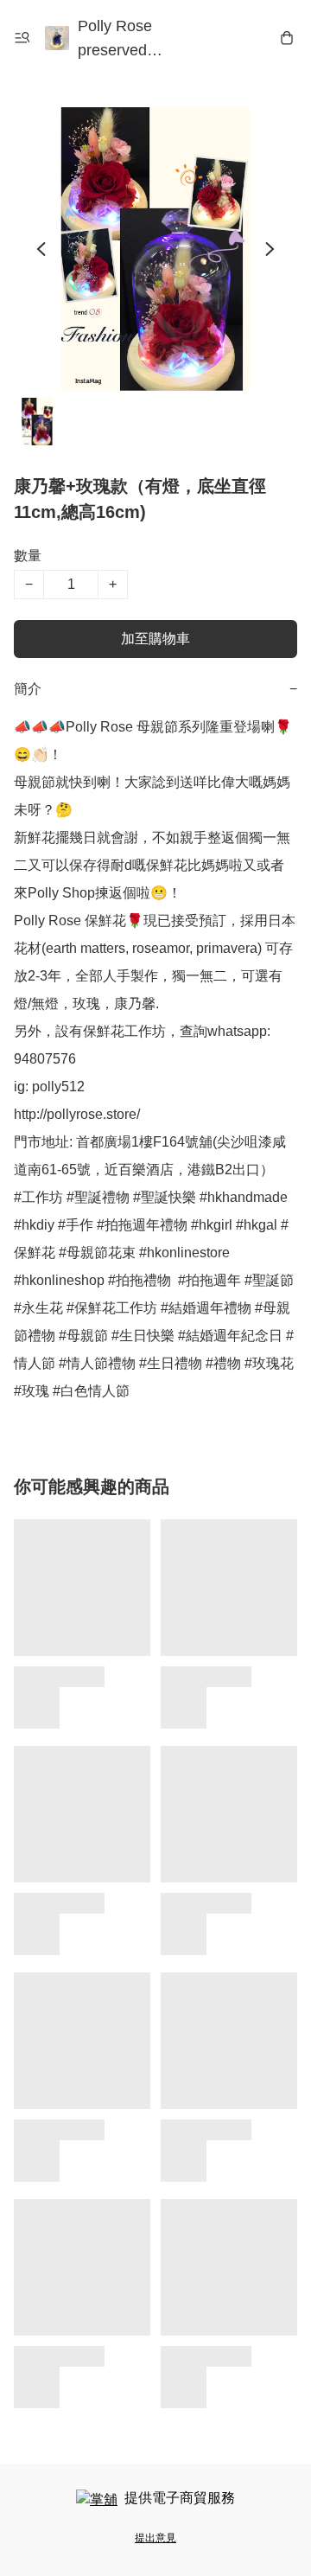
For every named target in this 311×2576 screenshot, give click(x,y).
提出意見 (155, 2538)
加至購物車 (155, 639)
